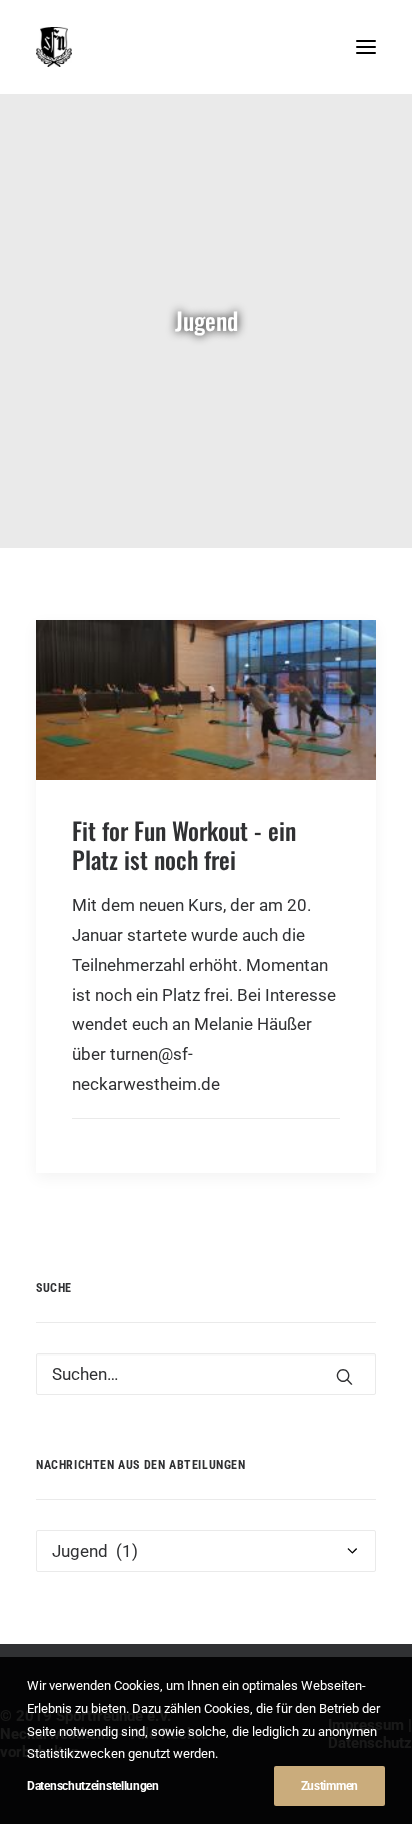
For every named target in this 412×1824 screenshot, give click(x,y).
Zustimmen (329, 1786)
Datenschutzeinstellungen (93, 1786)
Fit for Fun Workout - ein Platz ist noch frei (184, 844)
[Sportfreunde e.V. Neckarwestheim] (170, 47)
